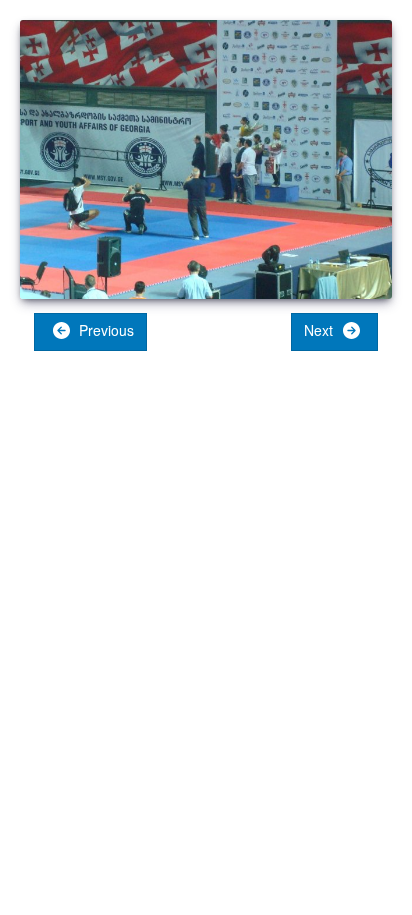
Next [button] (320, 330)
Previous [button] (104, 330)
